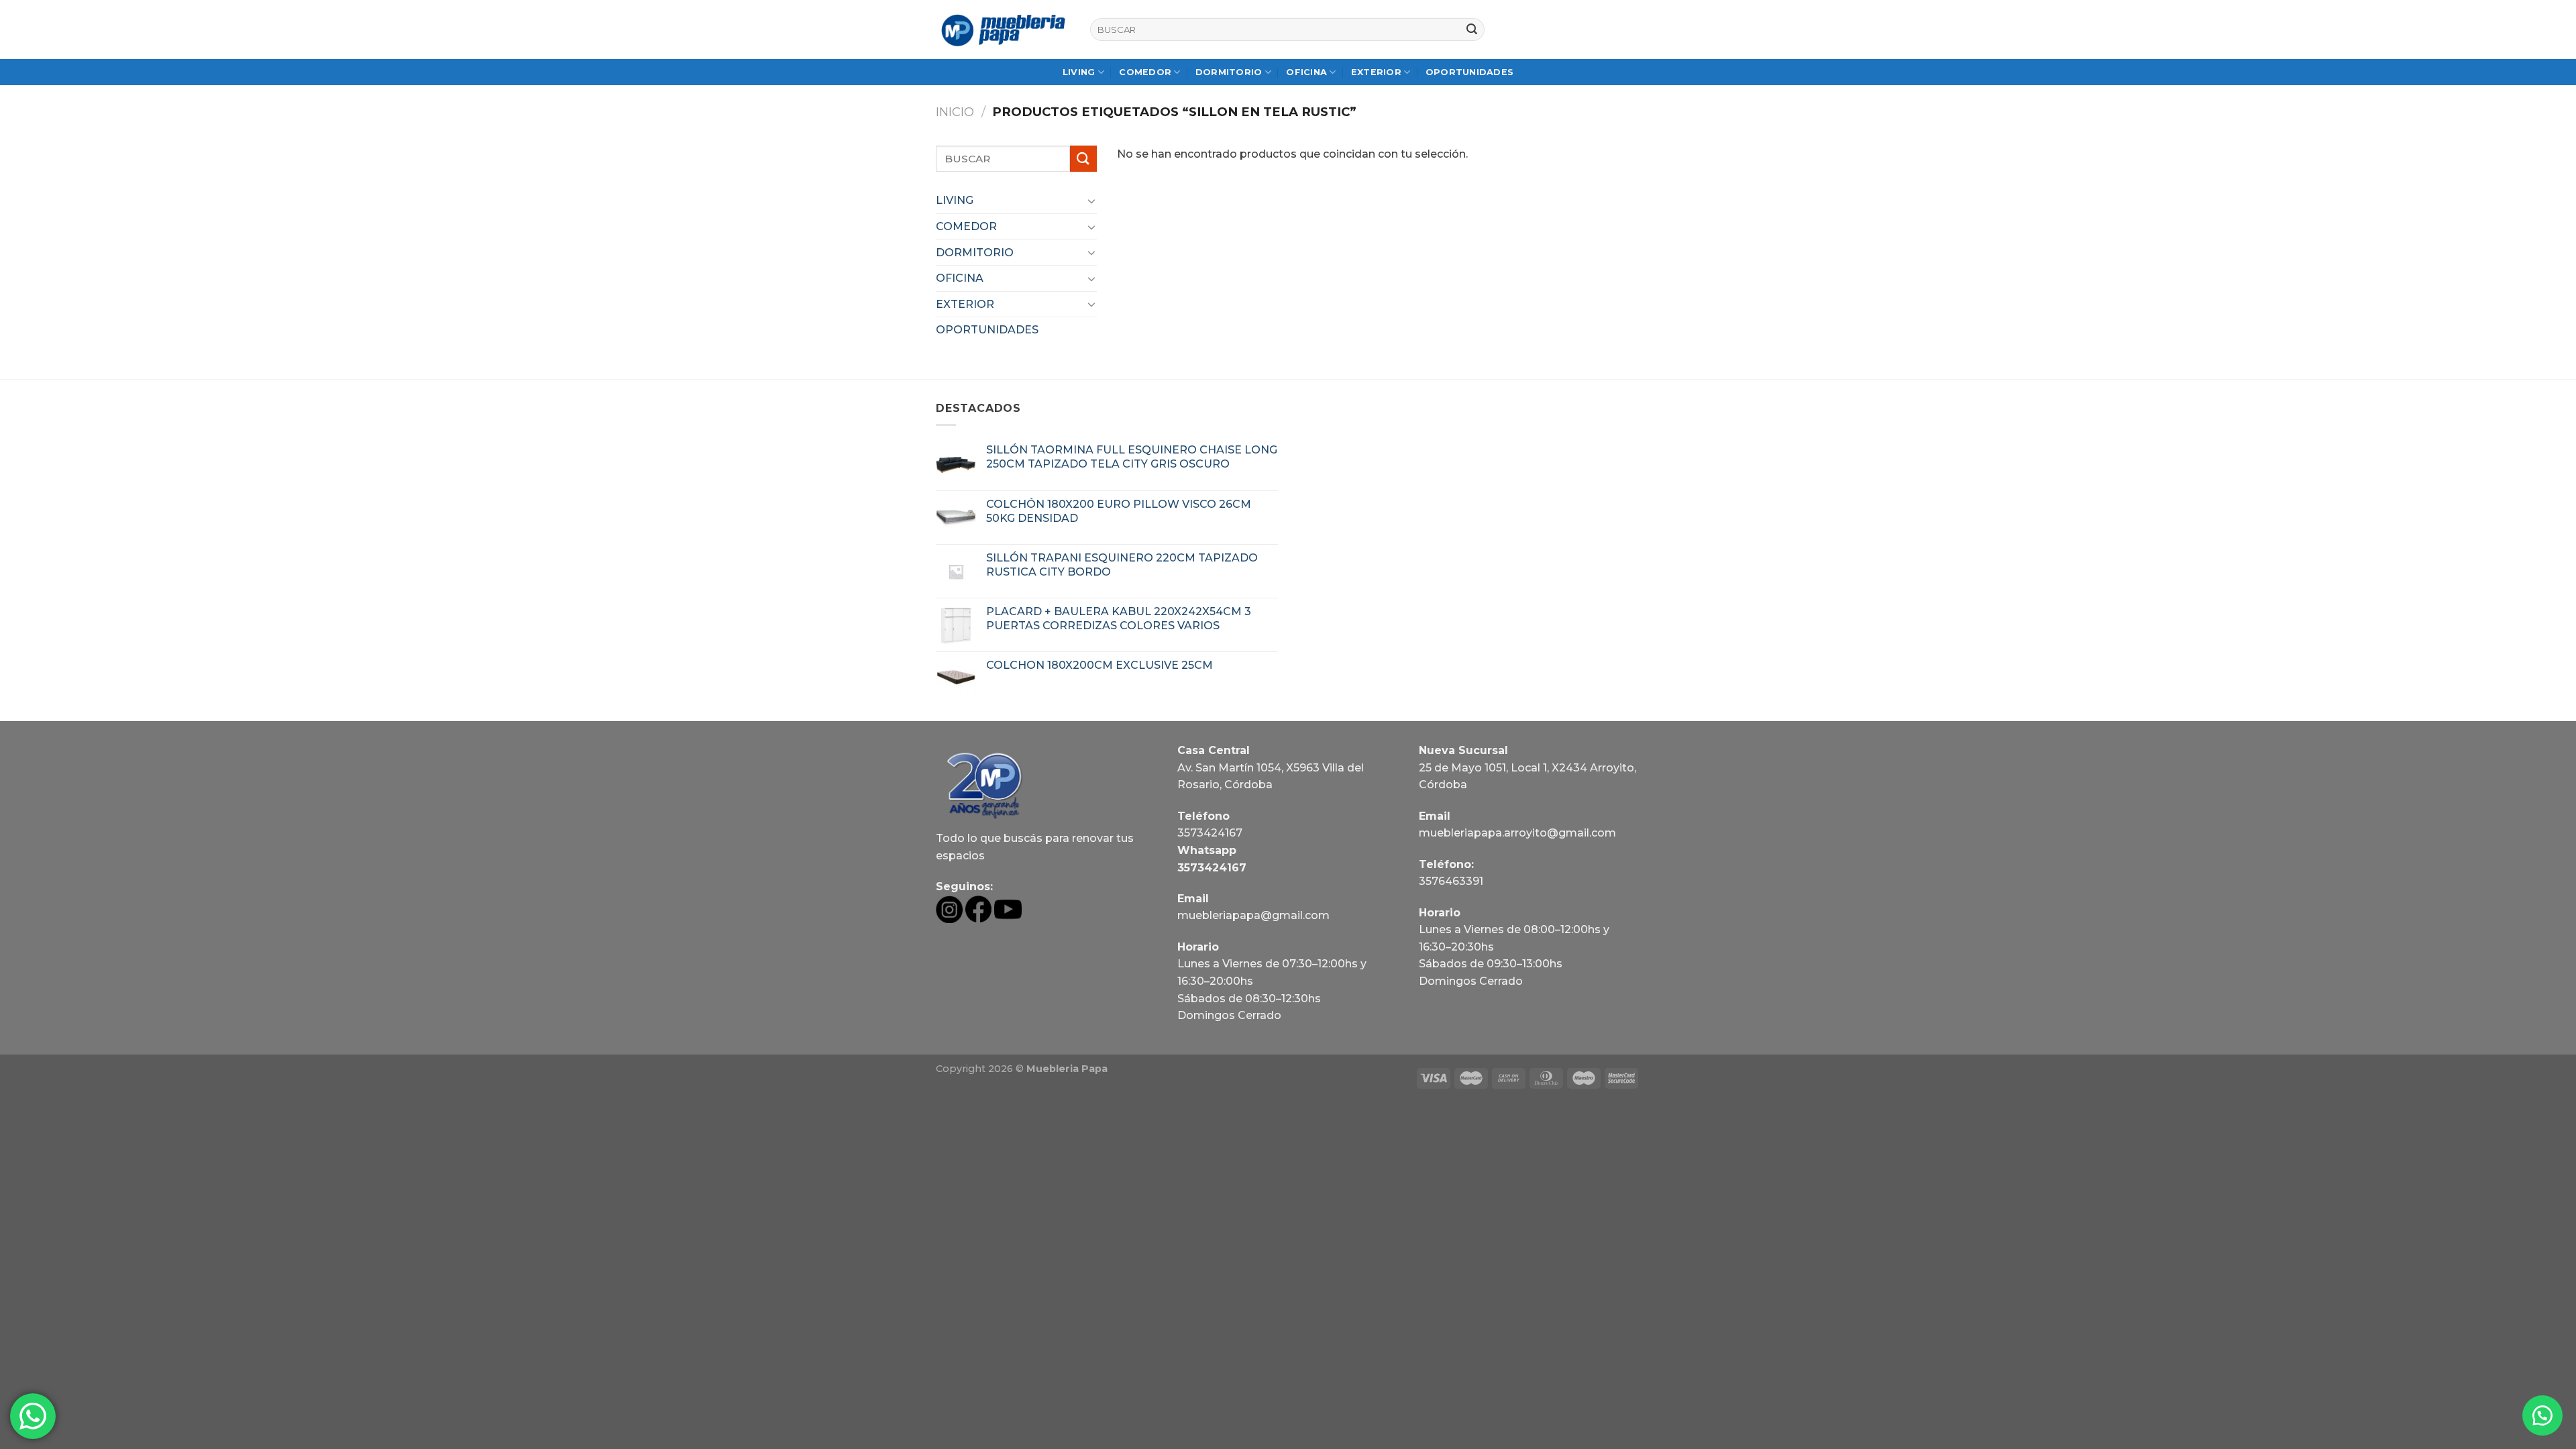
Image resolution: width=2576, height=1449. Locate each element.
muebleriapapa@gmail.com (1253, 915)
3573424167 (1210, 833)
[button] (2542, 1415)
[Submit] (1472, 30)
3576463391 (1451, 881)
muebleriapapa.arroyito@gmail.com (1517, 833)
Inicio (955, 112)
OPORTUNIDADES (1469, 72)
